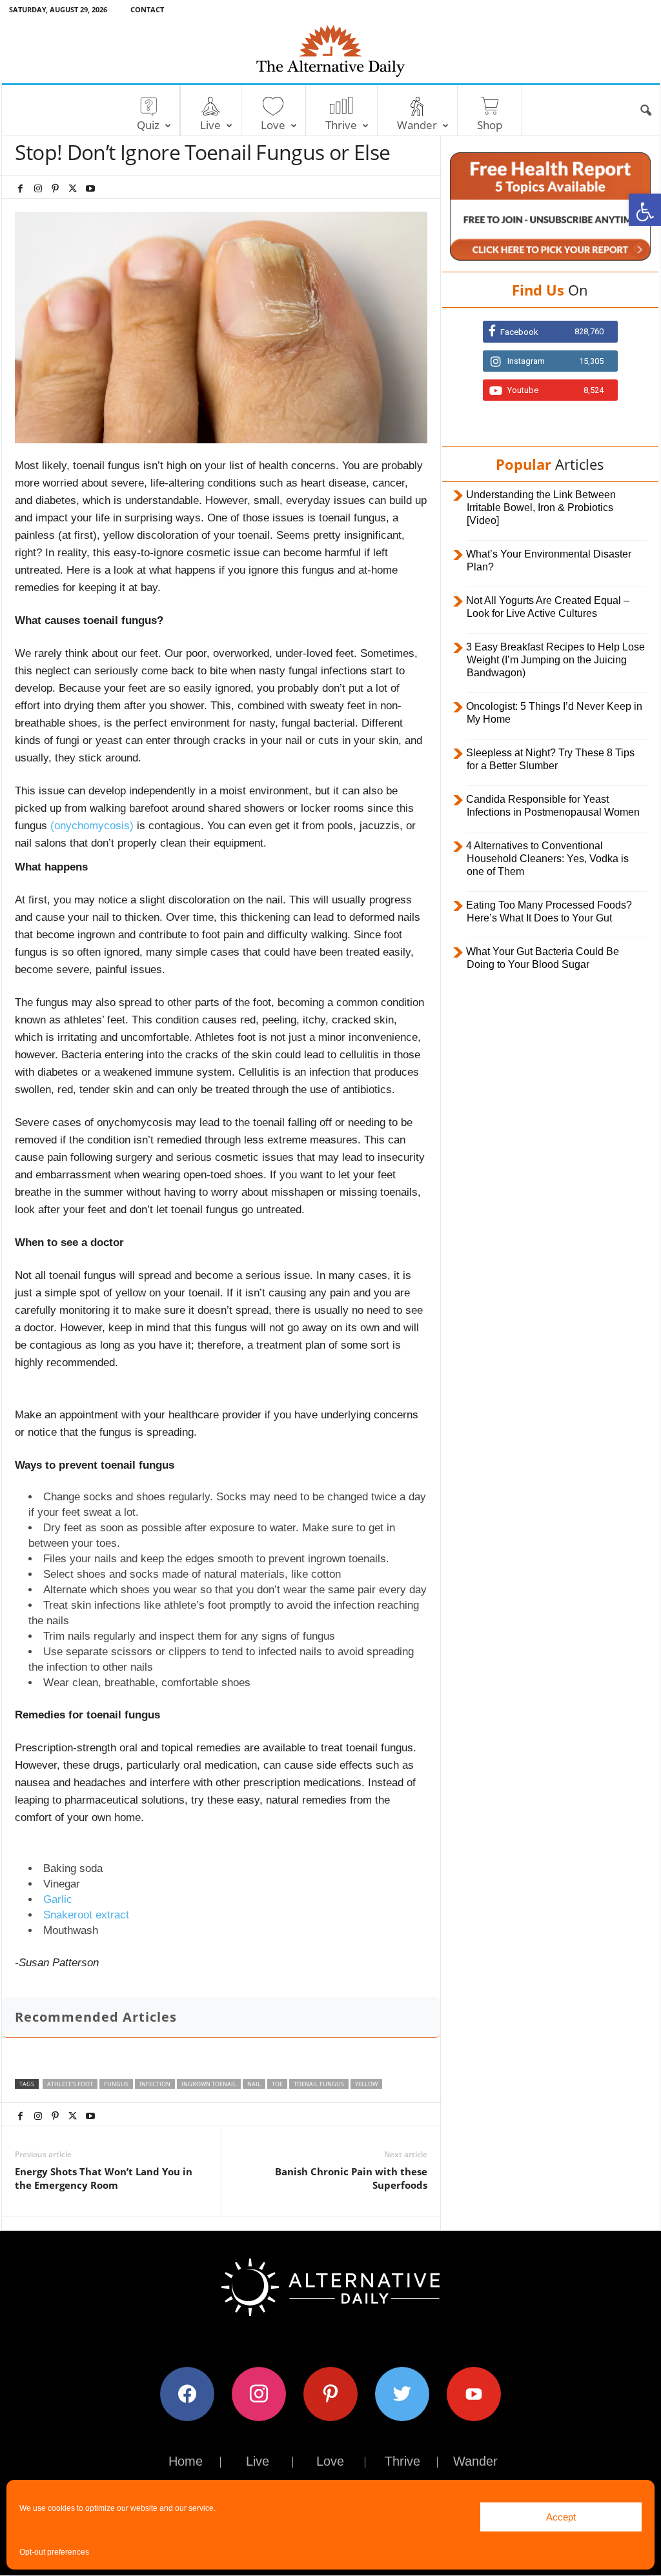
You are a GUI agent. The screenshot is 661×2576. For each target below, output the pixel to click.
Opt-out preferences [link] (54, 2552)
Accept (561, 2517)
